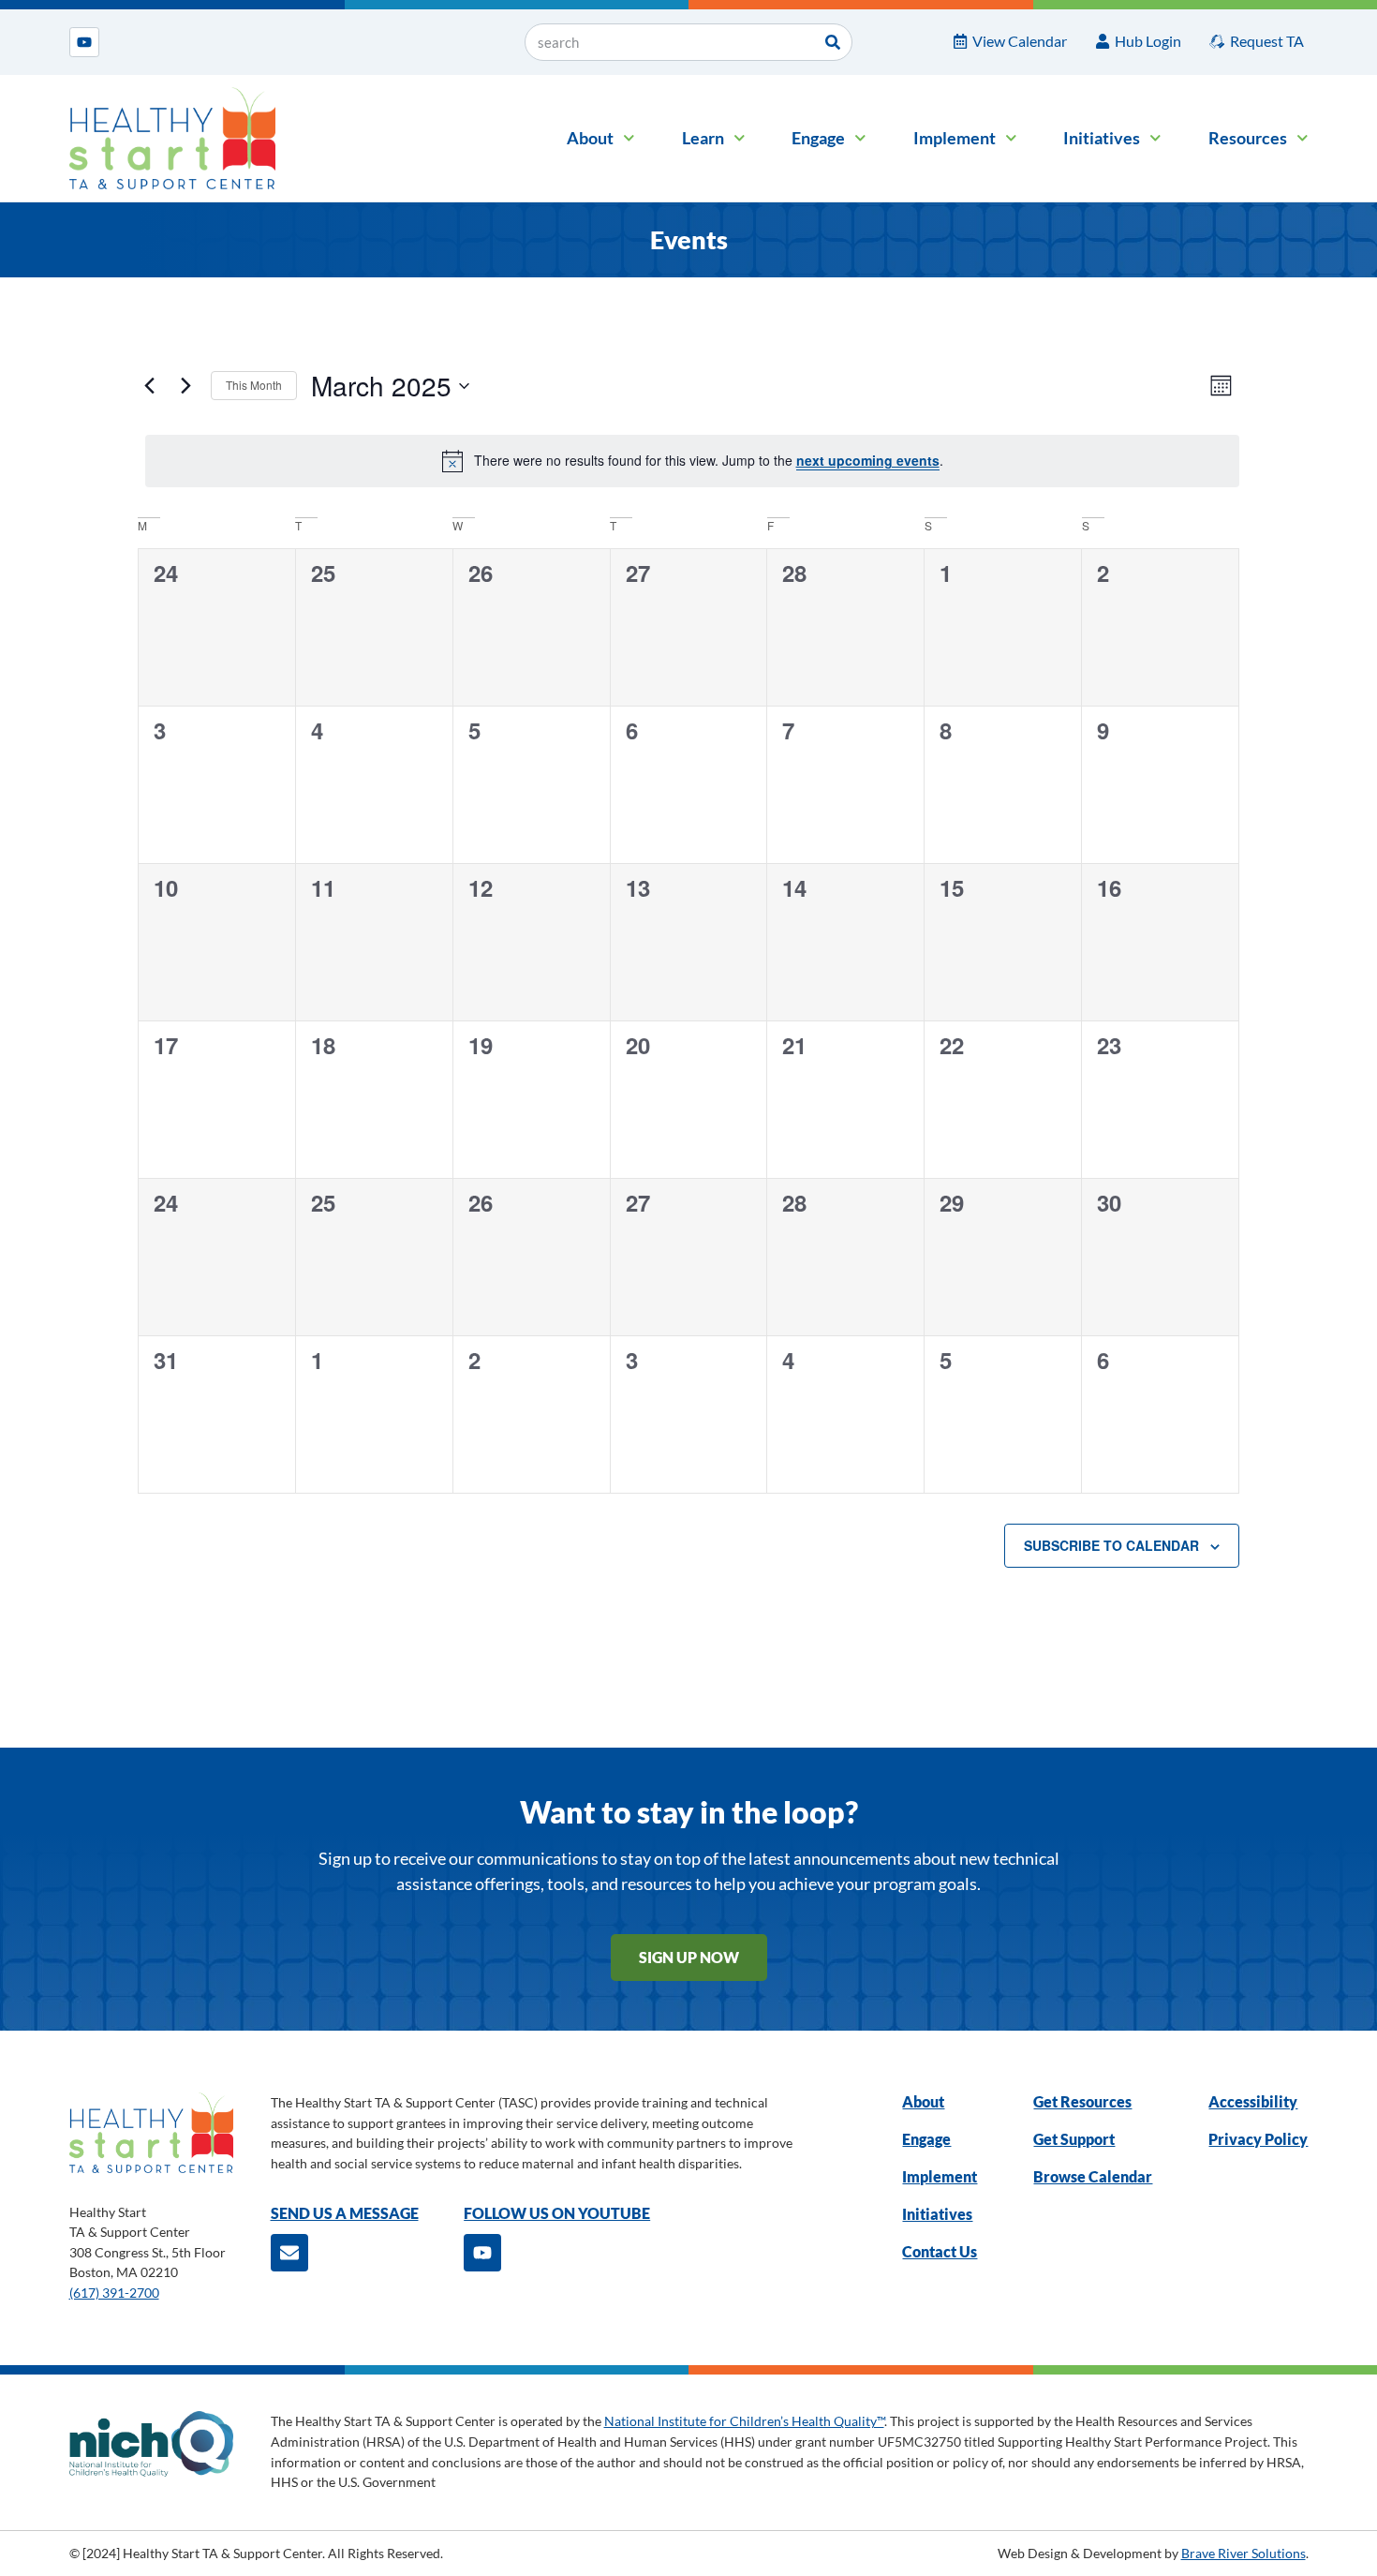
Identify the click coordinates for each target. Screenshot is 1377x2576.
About (590, 138)
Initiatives (1102, 138)
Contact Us (940, 2251)
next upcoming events (868, 460)
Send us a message (345, 2213)
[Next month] (185, 386)
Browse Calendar (1093, 2176)
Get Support (1074, 2139)
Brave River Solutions (1244, 2553)
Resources (1248, 138)
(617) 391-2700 (114, 2293)
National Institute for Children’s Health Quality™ (744, 2421)
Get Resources (1082, 2101)
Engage (818, 138)
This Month (254, 385)
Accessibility (1253, 2101)
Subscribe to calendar (1111, 1545)
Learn (703, 138)
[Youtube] (84, 42)
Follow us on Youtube (557, 2213)
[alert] (692, 461)
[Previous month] (149, 386)
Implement (955, 138)
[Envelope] (289, 2253)
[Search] (833, 42)
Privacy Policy (1258, 2139)
